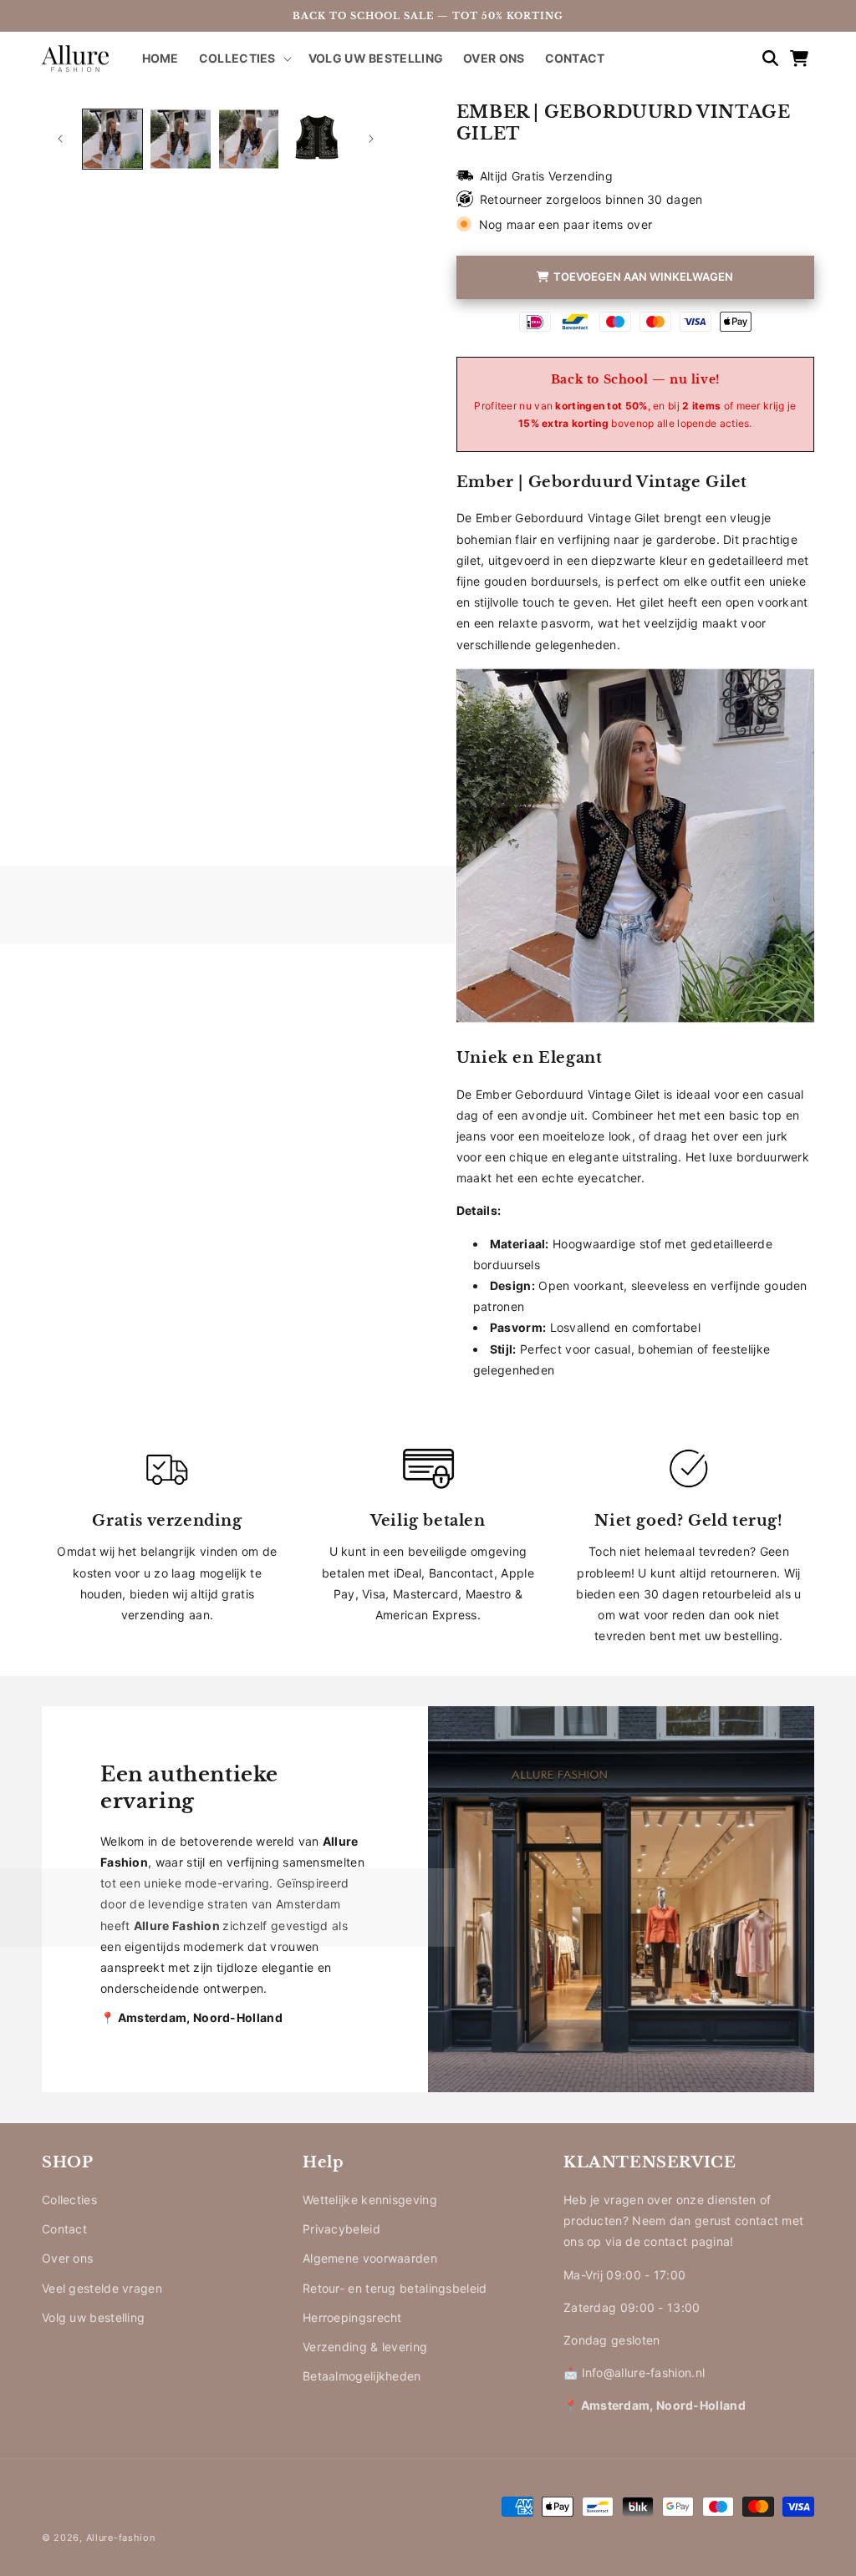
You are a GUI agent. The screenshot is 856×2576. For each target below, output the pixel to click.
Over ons (67, 2258)
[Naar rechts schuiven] (371, 139)
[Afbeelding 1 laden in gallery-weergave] (112, 139)
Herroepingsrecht (352, 2317)
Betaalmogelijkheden (362, 2376)
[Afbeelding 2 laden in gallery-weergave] (180, 139)
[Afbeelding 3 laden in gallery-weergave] (249, 139)
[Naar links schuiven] (60, 139)
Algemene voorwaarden (370, 2258)
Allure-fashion (121, 2538)
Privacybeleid (341, 2229)
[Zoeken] (762, 58)
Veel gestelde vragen (102, 2288)
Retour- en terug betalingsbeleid (395, 2288)
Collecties (69, 2200)
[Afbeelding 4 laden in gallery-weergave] (316, 139)
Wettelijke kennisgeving (370, 2200)
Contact (64, 2229)
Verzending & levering (365, 2347)
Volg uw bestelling (93, 2317)
